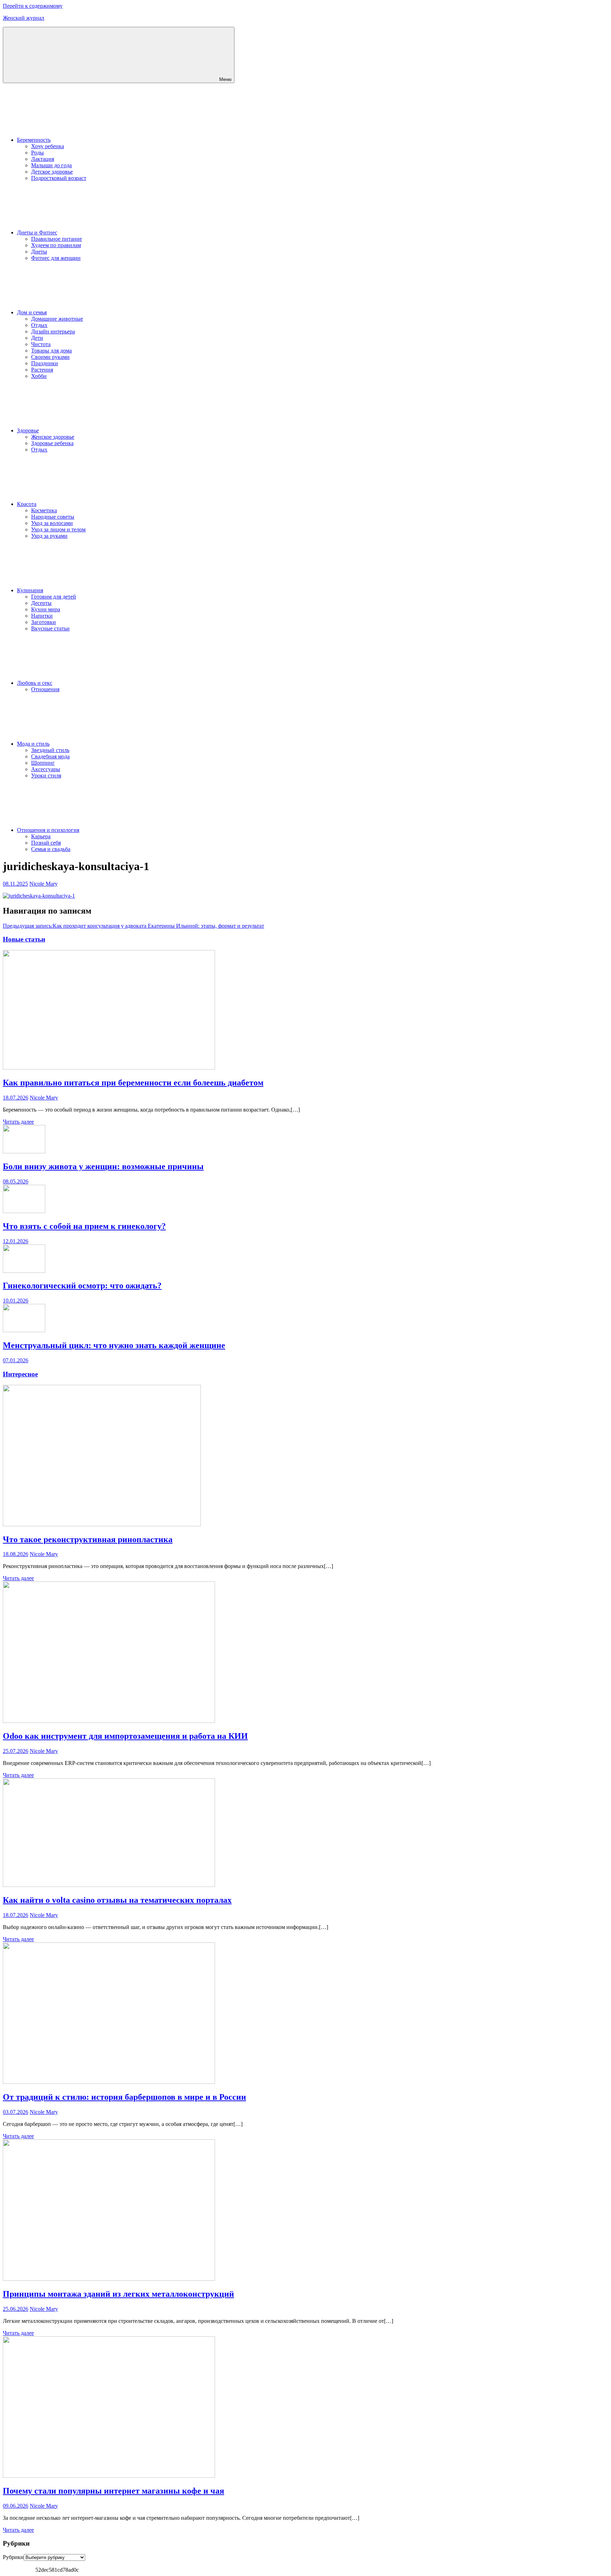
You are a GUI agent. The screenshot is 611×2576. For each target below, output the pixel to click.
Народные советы (53, 517)
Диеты (39, 252)
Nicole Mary (43, 884)
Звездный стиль (50, 750)
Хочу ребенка (48, 146)
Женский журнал (24, 18)
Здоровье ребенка (52, 443)
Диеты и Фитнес (37, 232)
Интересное (20, 1374)
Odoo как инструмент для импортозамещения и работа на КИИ (125, 1736)
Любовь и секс (35, 683)
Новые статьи (24, 939)
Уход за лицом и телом (58, 529)
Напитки (42, 616)
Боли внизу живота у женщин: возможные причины (103, 1166)
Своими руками (50, 357)
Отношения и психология (48, 830)
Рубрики (13, 2557)
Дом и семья (32, 312)
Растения (42, 370)
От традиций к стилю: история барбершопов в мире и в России (124, 2097)
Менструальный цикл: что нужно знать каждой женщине (114, 1345)
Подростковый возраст (59, 178)
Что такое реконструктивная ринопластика (88, 1539)
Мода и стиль (33, 744)
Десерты (41, 603)
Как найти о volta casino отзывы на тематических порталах (117, 1900)
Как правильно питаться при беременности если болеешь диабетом (133, 1083)
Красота (27, 504)
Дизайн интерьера (53, 331)
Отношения (45, 689)
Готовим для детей (54, 597)
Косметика (44, 510)
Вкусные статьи (50, 628)
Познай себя (46, 843)
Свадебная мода (50, 756)
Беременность (34, 140)
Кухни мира (46, 609)
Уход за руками (49, 536)
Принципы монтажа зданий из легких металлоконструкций (118, 2294)
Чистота (41, 344)
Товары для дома (51, 351)
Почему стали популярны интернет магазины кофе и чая (114, 2491)
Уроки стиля (46, 776)
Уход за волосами (52, 523)
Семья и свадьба (51, 849)
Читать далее (18, 1122)
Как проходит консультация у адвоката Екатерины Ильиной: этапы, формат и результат (133, 926)
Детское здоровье (52, 172)
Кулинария (30, 590)
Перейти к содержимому (33, 6)
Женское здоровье (53, 437)
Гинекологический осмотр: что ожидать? (82, 1286)
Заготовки (43, 622)
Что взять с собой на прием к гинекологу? (84, 1226)
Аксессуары (46, 769)
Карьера (41, 836)
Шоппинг (43, 763)
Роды (37, 153)
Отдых (39, 325)
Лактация (43, 159)
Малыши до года (51, 165)
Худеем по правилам (56, 245)
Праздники (45, 363)
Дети (37, 338)
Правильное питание (57, 239)
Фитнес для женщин (56, 258)
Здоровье (28, 430)
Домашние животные (57, 319)
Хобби (39, 376)
